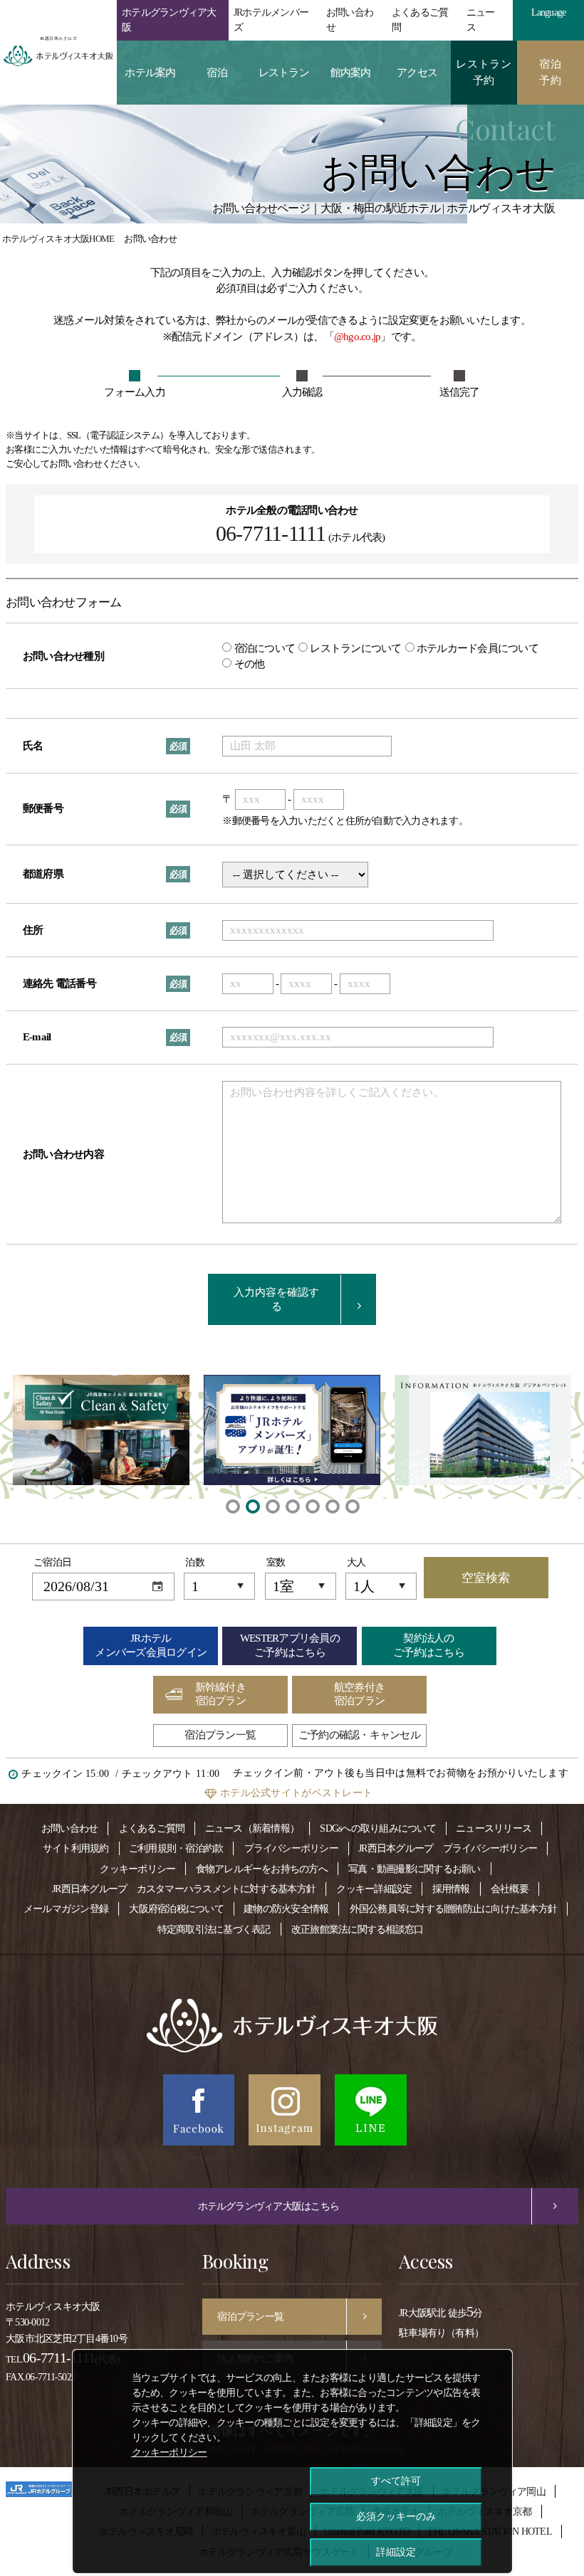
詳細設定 (396, 2552)
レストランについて (354, 648)
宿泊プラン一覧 (220, 1735)
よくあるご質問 (420, 20)
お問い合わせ (350, 20)
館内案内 (351, 73)
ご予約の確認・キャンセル (359, 1735)
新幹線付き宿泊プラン (220, 1694)
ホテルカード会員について (476, 648)
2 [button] (252, 1506)
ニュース (481, 20)
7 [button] (352, 1506)
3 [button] (272, 1506)
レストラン (284, 73)
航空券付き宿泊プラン (359, 1694)
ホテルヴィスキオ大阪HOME (58, 239)
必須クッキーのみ (396, 2516)
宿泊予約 (551, 72)
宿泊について (263, 648)
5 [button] (312, 1506)
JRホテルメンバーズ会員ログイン (151, 1645)
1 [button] (232, 1506)
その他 (248, 664)
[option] (101, 1430)
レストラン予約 (484, 72)
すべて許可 (396, 2481)
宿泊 (217, 73)
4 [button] (292, 1506)
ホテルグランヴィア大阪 (169, 20)
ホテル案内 (150, 73)
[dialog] (292, 2461)
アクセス (417, 73)
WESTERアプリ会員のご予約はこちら (290, 1645)
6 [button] (332, 1506)
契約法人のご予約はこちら (429, 1645)
